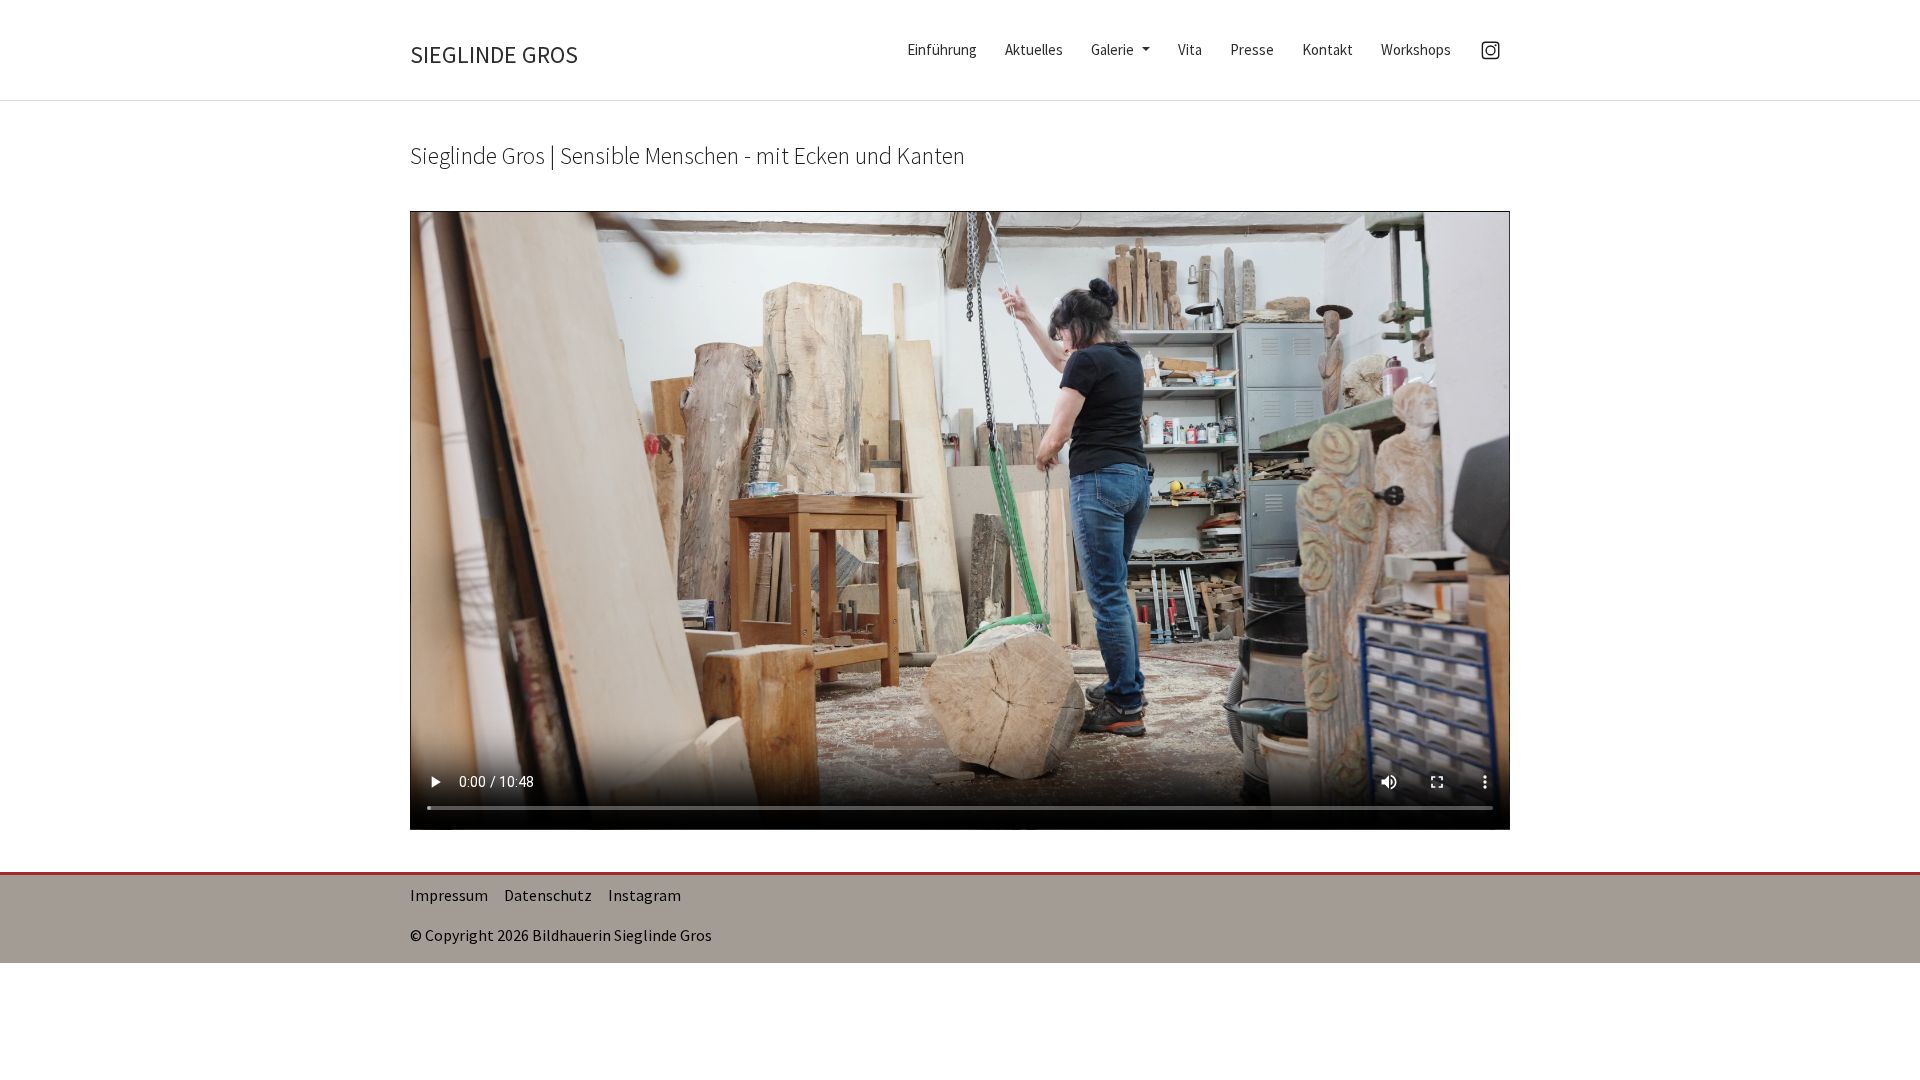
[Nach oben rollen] (1876, 1036)
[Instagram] (1490, 50)
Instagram (644, 895)
